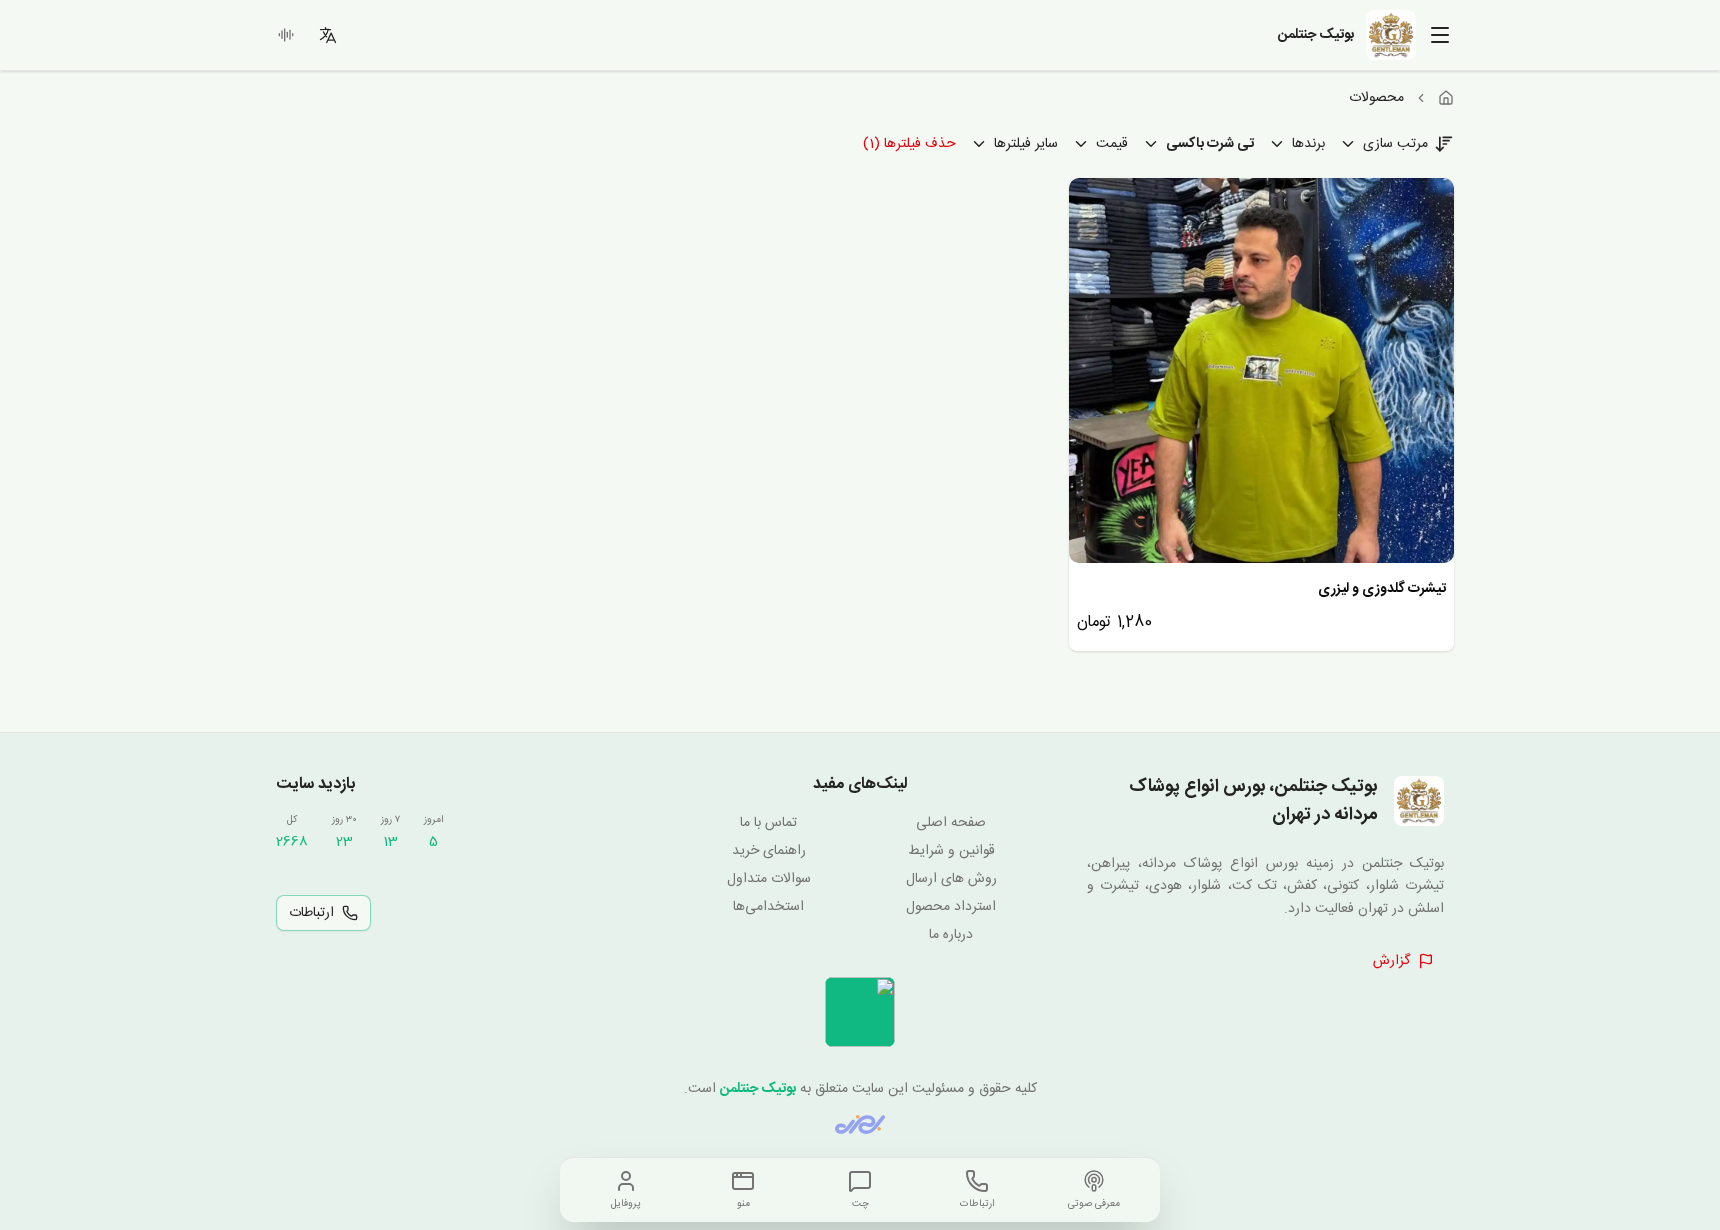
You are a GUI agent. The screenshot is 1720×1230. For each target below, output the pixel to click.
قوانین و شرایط (951, 851)
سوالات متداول (769, 879)
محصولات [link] (1376, 98)
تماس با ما (768, 823)
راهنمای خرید (769, 851)
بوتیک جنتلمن (758, 1089)
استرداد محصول (951, 907)
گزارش (1391, 961)
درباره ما (951, 935)
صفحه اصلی (951, 823)
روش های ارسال (951, 879)
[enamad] (860, 1012)
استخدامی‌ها (768, 907)
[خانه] (1446, 98)
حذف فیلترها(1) (909, 144)
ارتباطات (311, 913)
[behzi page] (860, 1124)
